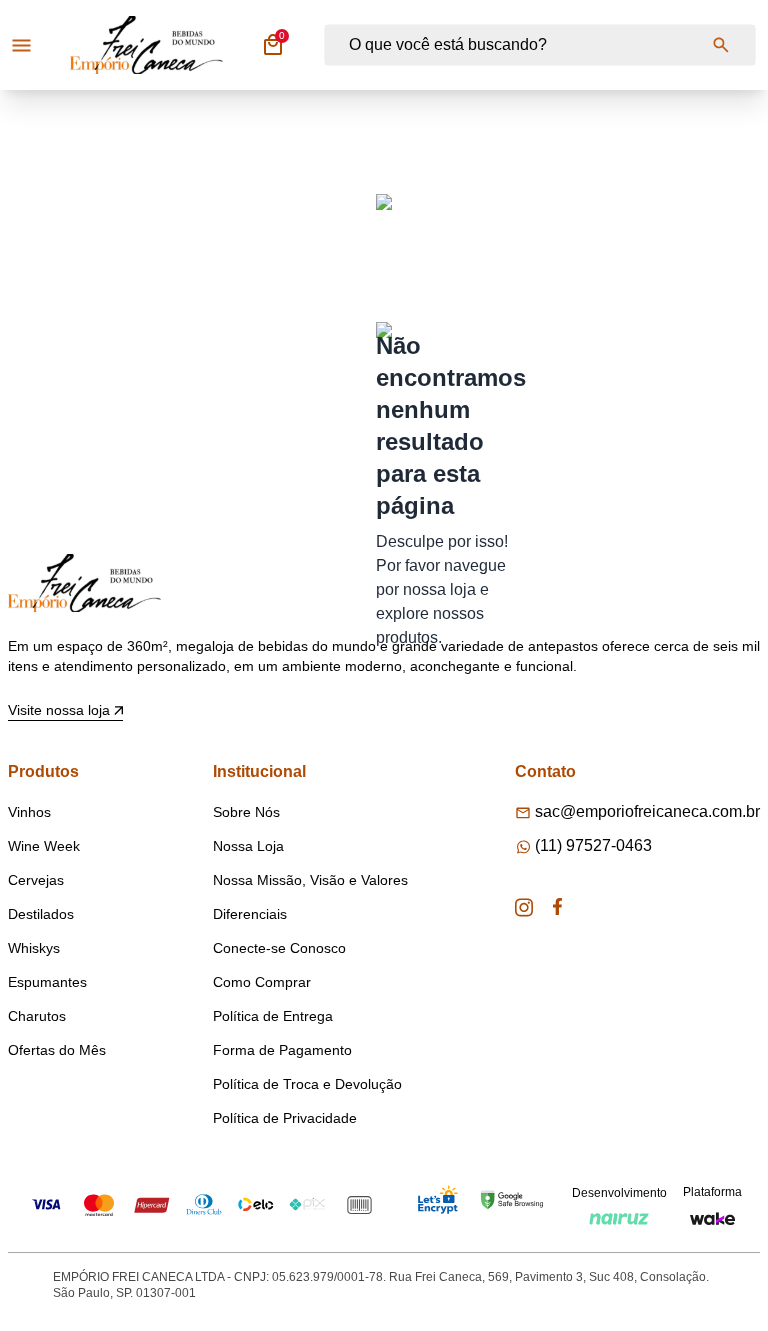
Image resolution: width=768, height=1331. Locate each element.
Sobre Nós (246, 812)
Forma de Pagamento (282, 1050)
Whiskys (34, 948)
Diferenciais (250, 914)
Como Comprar (262, 982)
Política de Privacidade (285, 1118)
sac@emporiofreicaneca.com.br (647, 811)
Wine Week (44, 846)
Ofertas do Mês (57, 1050)
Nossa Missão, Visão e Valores (310, 880)
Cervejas (36, 880)
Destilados (41, 914)
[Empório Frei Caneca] (146, 45)
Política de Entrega (273, 1016)
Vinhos (29, 812)
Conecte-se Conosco (279, 948)
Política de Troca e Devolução (307, 1084)
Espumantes (47, 982)
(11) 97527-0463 (593, 845)
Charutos (37, 1016)
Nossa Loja (248, 846)
